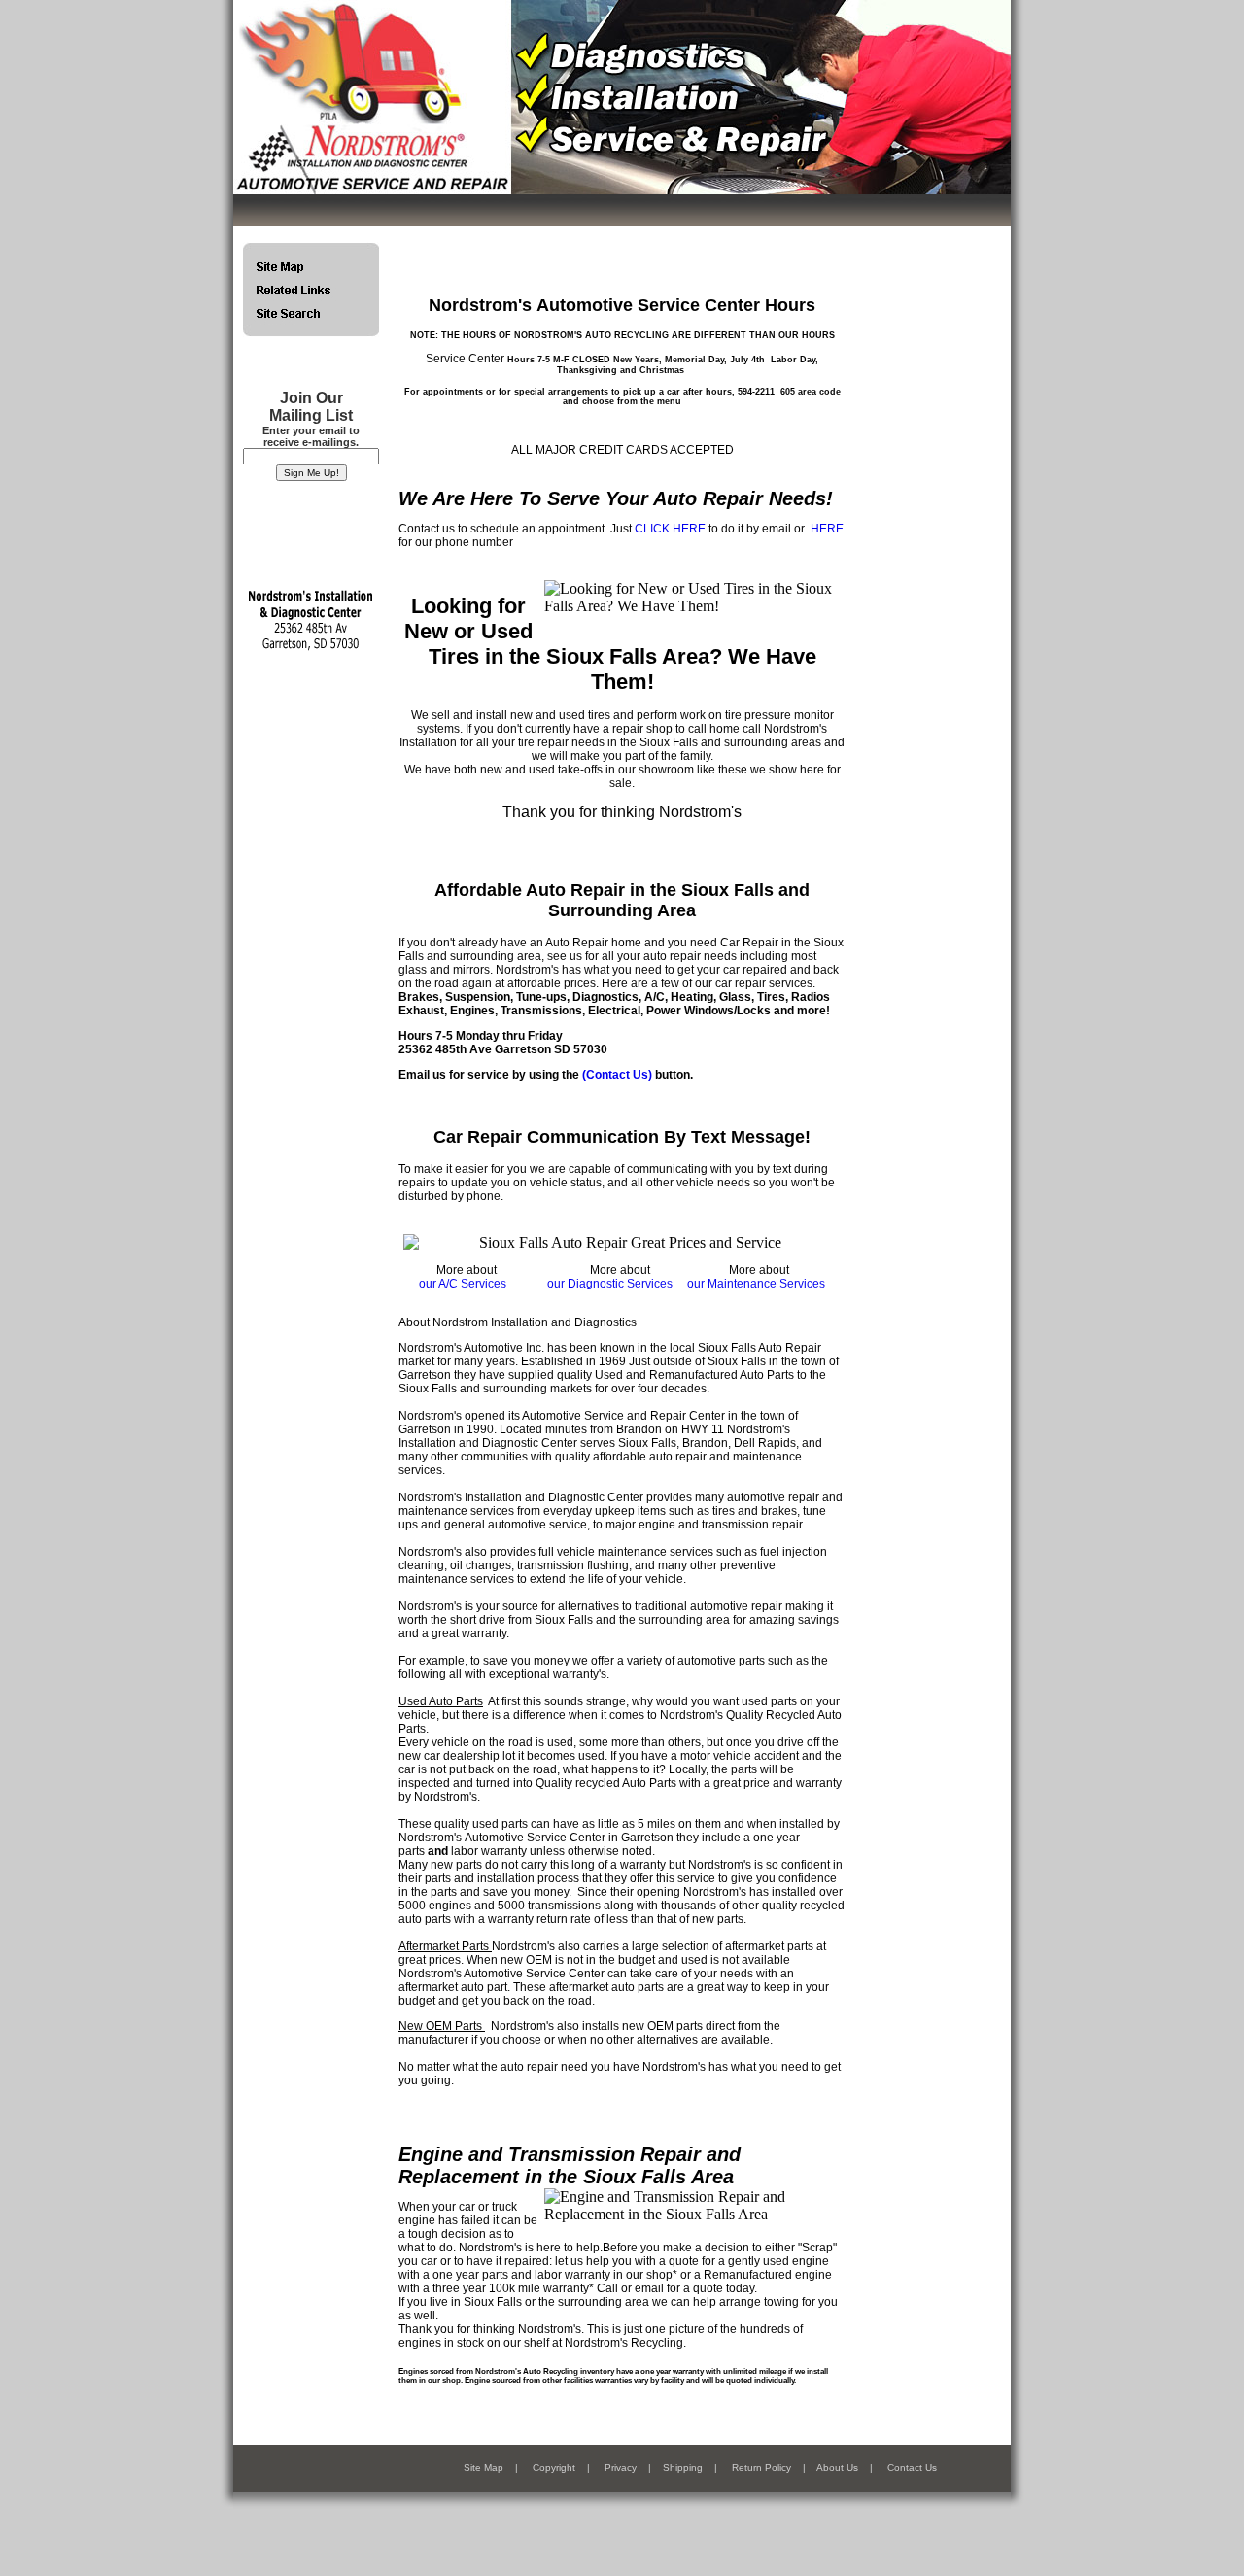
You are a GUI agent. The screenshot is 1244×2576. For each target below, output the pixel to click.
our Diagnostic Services (610, 1284)
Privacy (621, 2468)
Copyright (554, 2468)
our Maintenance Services (756, 1284)
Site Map (484, 2468)
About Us (837, 2468)
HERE (827, 529)
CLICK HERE (670, 529)
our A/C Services (463, 1284)
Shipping (683, 2468)
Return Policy (761, 2468)
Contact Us (912, 2468)
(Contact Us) (617, 1075)
